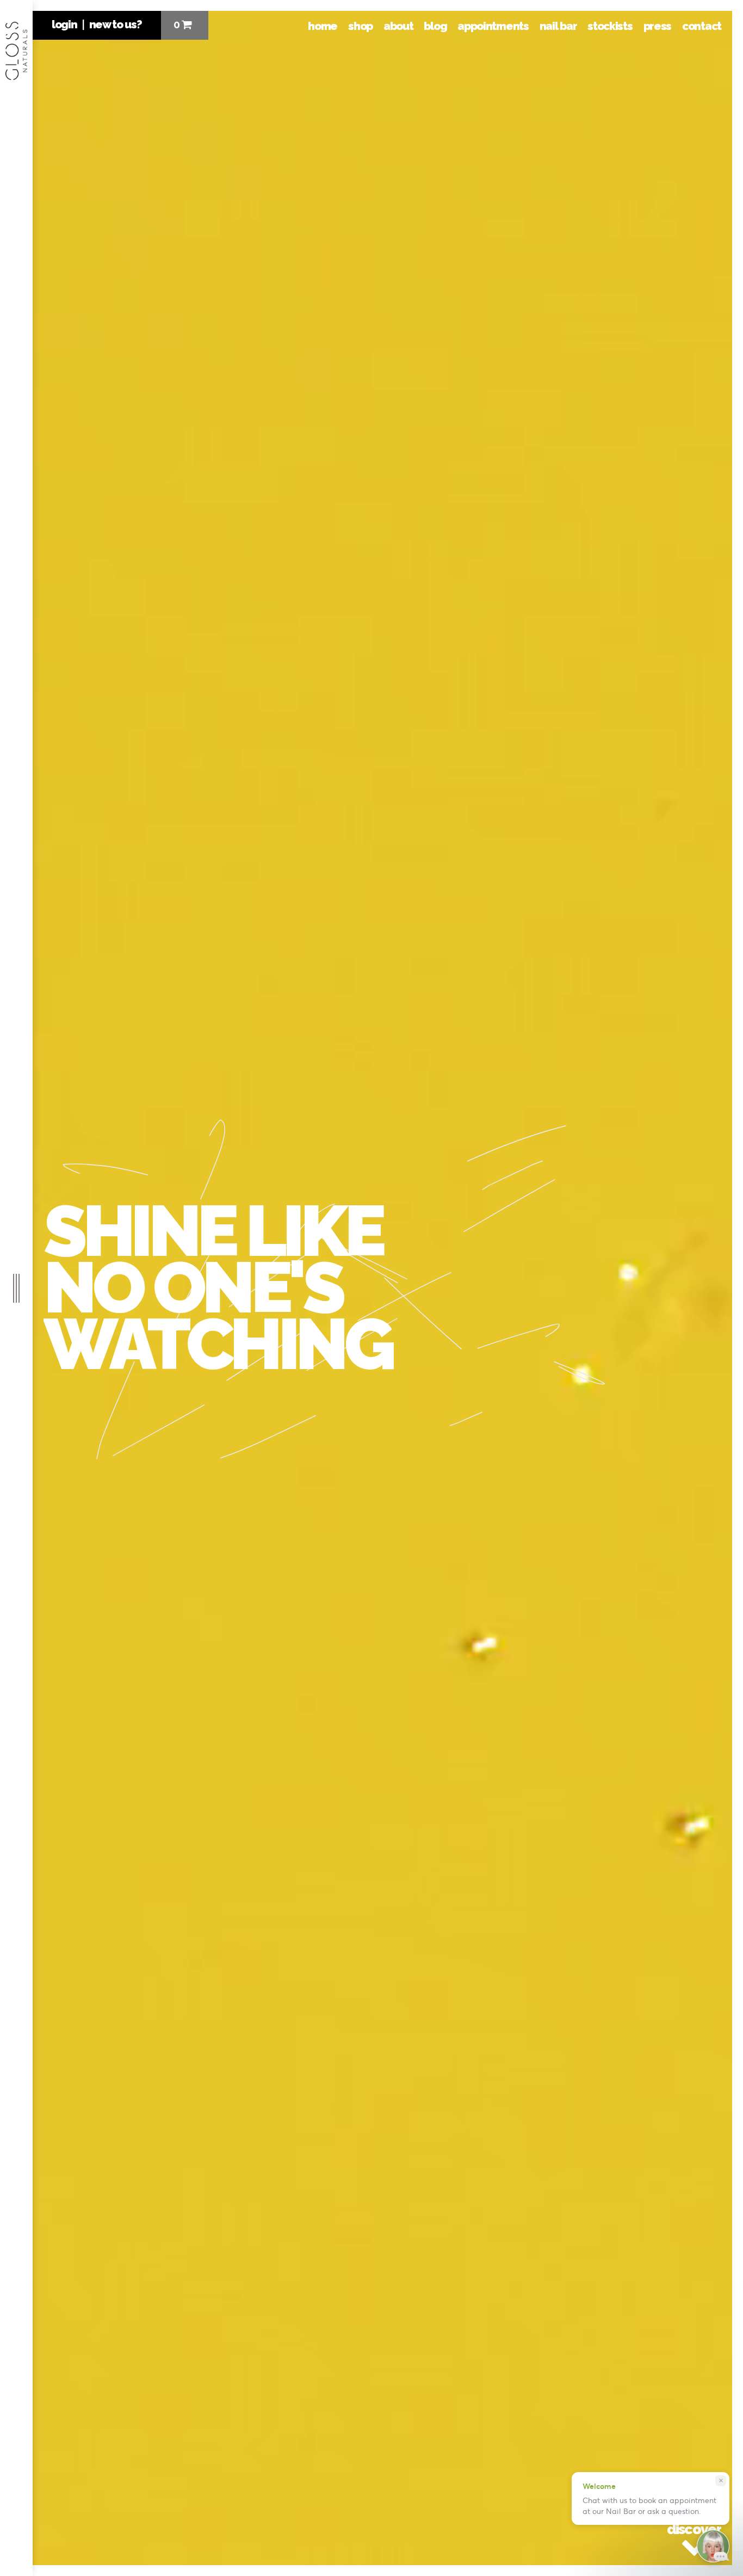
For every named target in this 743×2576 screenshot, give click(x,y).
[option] (382, 1288)
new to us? (116, 24)
